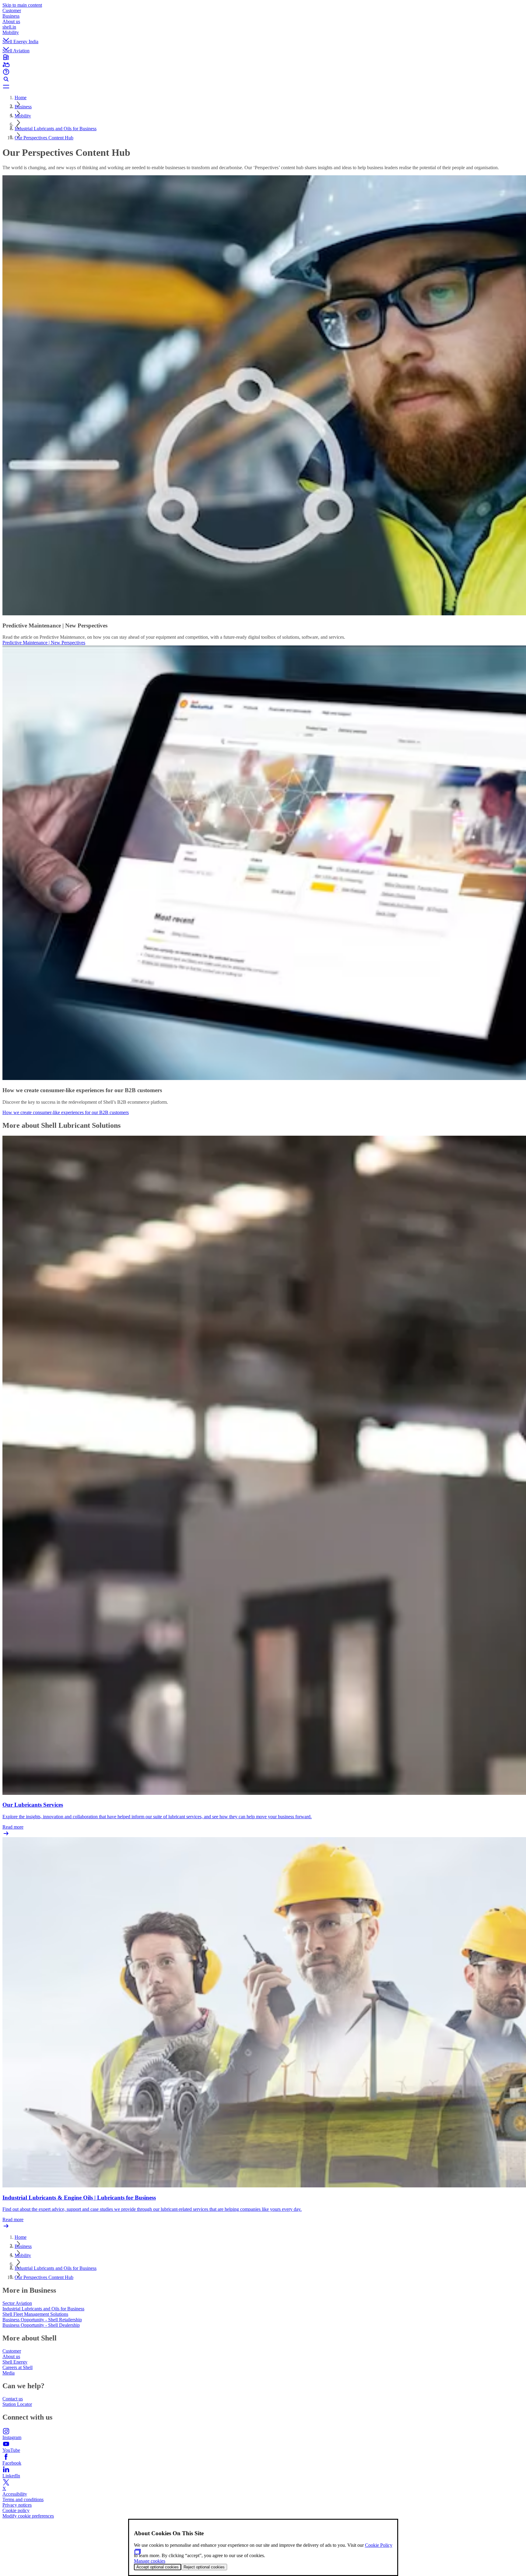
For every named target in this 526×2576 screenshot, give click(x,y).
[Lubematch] (263, 65)
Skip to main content (22, 5)
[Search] (263, 79)
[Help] (263, 72)
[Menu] (263, 86)
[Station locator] (263, 57)
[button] (263, 34)
